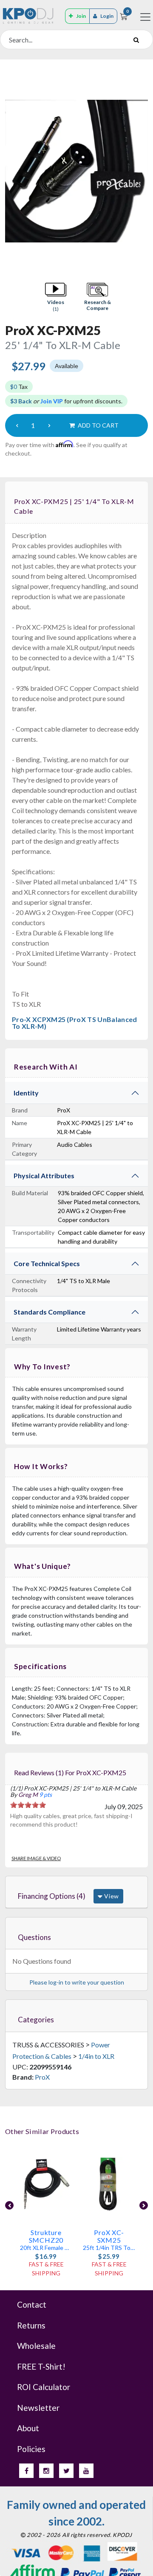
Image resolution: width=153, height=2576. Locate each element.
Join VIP (52, 401)
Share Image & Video (36, 1858)
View (111, 1896)
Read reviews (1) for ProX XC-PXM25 (70, 1772)
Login (107, 16)
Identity (26, 1093)
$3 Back (21, 401)
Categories (36, 2020)
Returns (31, 2325)
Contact (32, 2304)
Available (67, 366)
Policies (31, 2449)
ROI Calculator (44, 2387)
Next (144, 2205)
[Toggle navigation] (145, 17)
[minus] (17, 425)
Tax (19, 387)
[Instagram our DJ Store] (46, 2471)
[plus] (49, 425)
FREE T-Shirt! (41, 2366)
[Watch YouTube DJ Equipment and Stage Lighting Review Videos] (86, 2471)
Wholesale (36, 2346)
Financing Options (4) (52, 1896)
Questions (34, 1937)
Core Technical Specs (47, 1263)
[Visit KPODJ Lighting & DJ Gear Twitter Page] (66, 2471)
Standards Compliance (50, 1312)
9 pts (45, 1795)
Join (81, 16)
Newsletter (38, 2408)
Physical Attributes (44, 1175)
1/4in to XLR (96, 2056)
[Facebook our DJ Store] (26, 2471)
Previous (9, 2205)
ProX (42, 2077)
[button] (56, 297)
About (28, 2428)
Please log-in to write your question (77, 1982)
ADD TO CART (98, 425)
